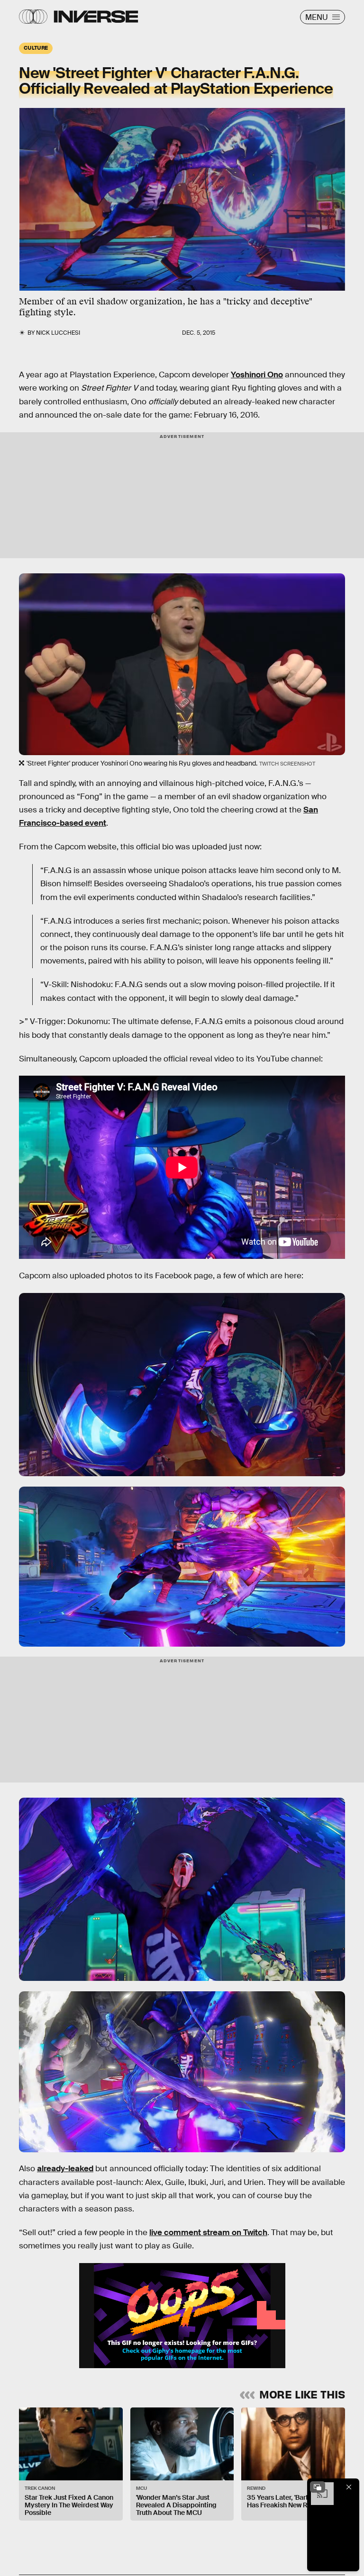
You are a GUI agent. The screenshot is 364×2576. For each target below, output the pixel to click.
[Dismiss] (349, 2487)
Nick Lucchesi (58, 333)
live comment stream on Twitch (208, 2233)
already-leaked (65, 2169)
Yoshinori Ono (257, 375)
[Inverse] (96, 17)
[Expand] (318, 2487)
